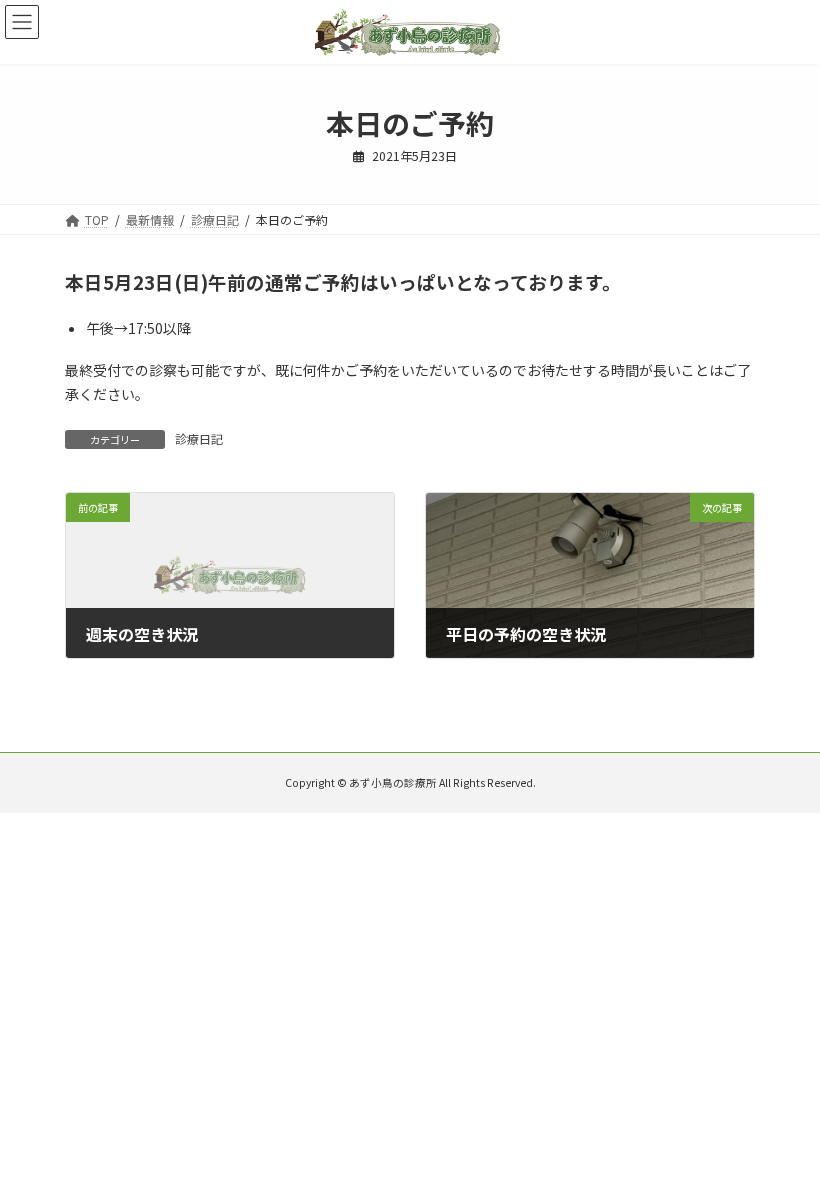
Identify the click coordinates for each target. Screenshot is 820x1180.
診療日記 (199, 438)
